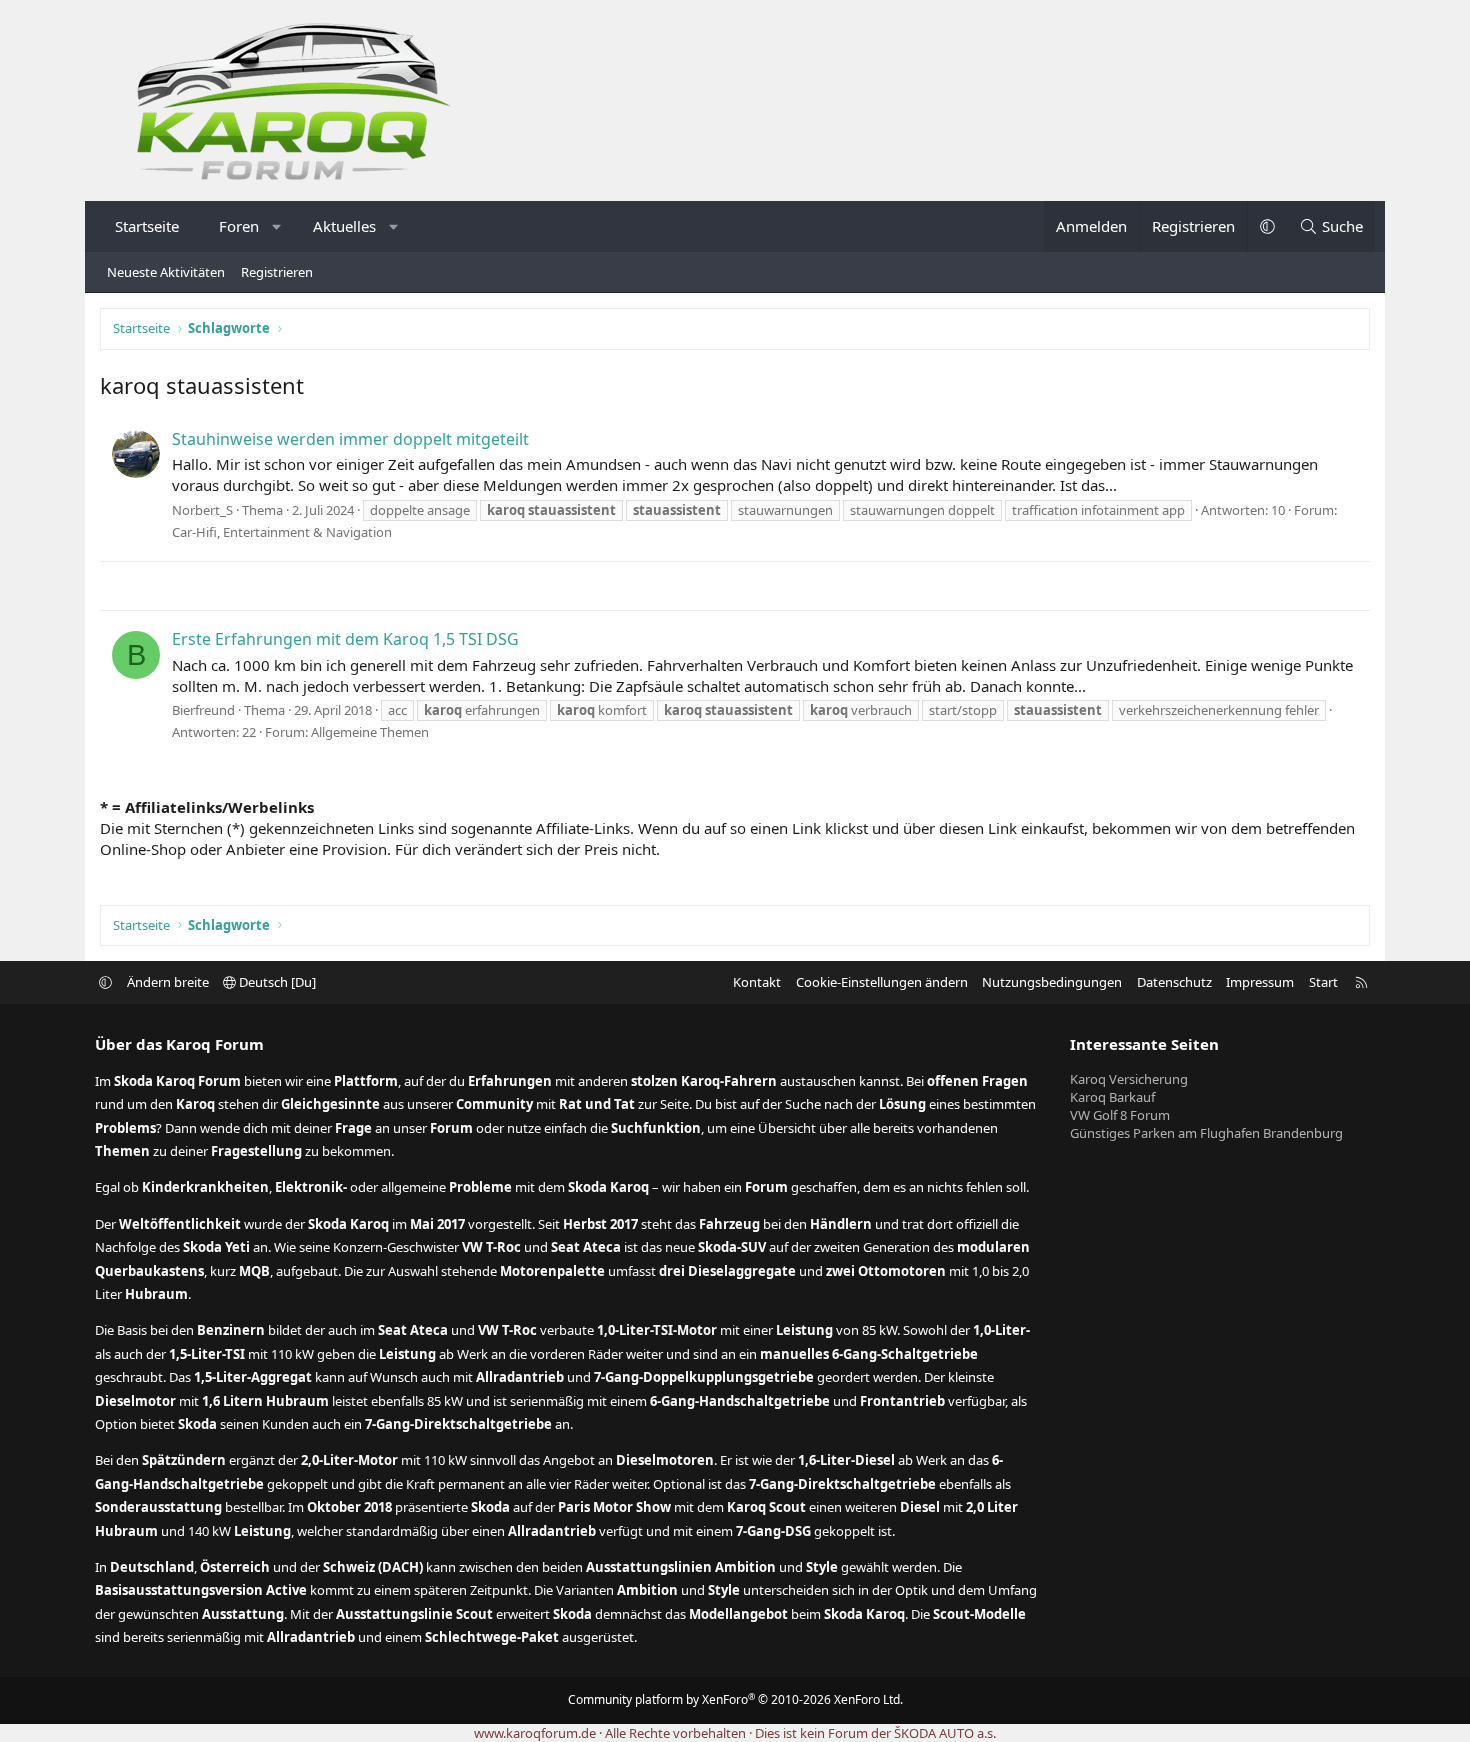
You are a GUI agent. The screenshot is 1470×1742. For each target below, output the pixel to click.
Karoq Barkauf (1112, 1097)
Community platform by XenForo (735, 1699)
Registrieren (277, 272)
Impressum (1260, 982)
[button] (277, 226)
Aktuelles (344, 226)
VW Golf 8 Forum (1120, 1115)
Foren (239, 226)
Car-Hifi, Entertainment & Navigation (282, 532)
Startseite (147, 226)
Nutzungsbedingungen (1052, 982)
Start (1323, 982)
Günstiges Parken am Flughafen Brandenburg (1206, 1133)
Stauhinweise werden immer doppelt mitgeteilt (350, 439)
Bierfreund (203, 710)
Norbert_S (202, 510)
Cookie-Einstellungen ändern (882, 982)
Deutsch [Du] (276, 982)
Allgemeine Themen (370, 732)
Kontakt (757, 982)
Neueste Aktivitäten (166, 272)
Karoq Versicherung (1129, 1079)
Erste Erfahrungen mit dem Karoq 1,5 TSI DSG (345, 639)
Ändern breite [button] (168, 982)
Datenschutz (1174, 982)
